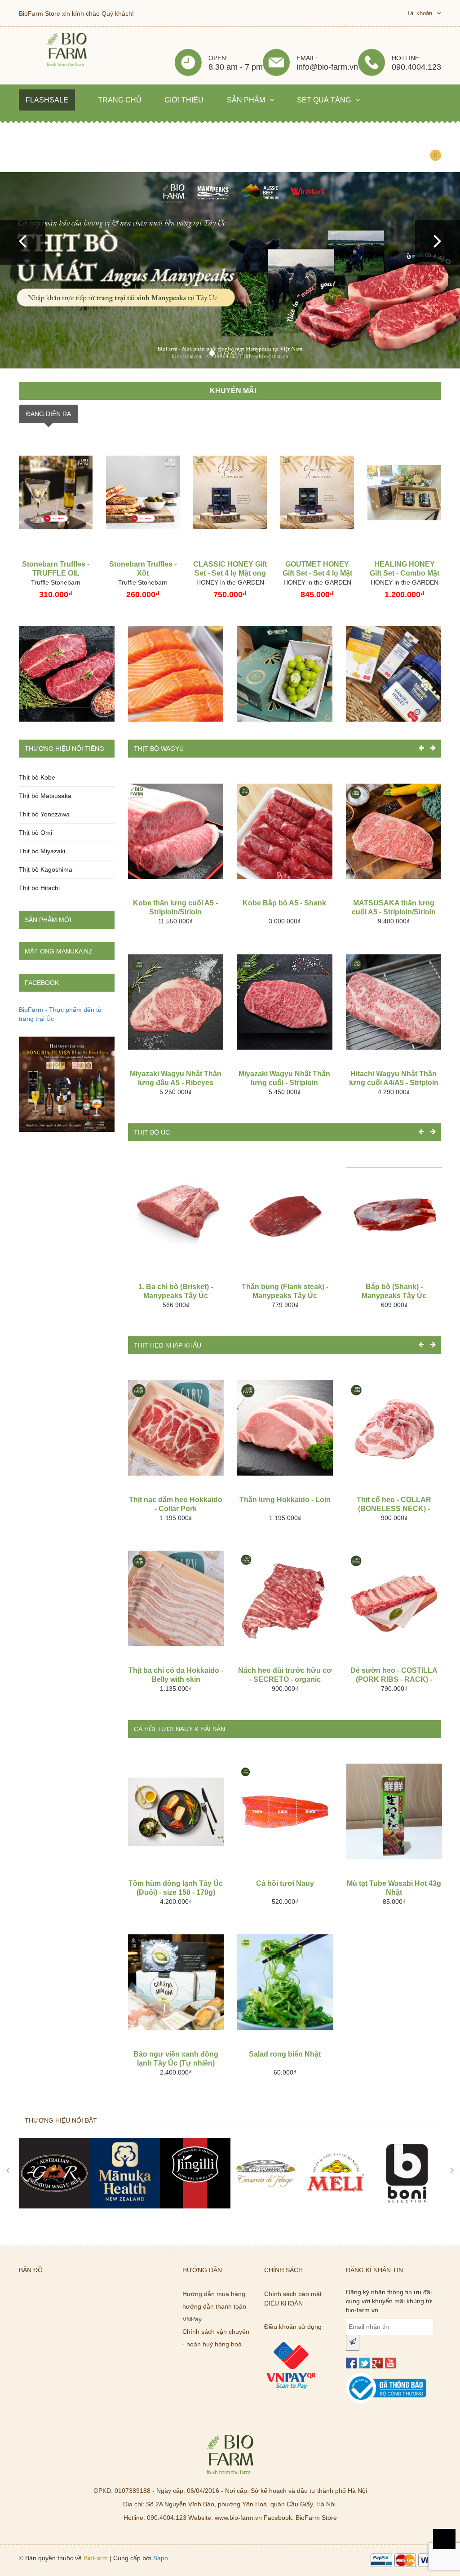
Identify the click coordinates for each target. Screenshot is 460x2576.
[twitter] (364, 2363)
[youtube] (390, 2363)
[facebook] (351, 2363)
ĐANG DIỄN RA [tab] (49, 414)
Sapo (161, 2558)
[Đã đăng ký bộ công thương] (386, 2377)
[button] (22, 242)
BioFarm (96, 2558)
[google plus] (377, 2363)
